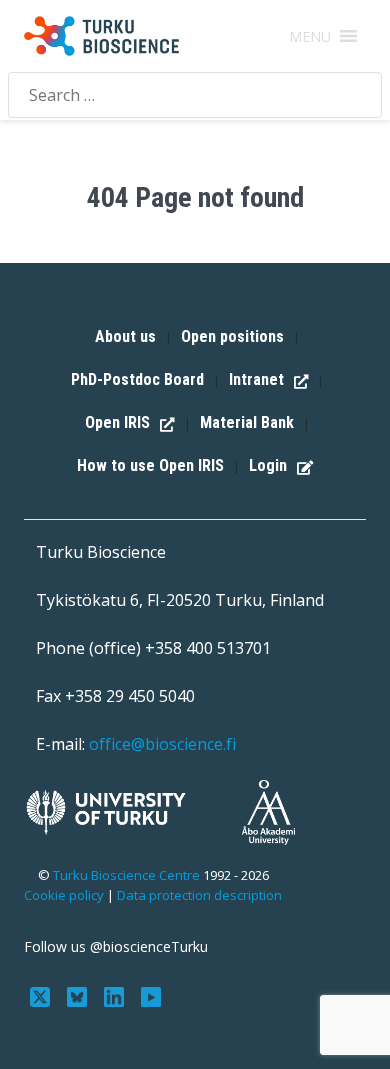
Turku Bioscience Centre (128, 875)
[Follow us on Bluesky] (79, 995)
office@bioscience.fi (162, 744)
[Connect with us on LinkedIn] (116, 995)
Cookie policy (64, 895)
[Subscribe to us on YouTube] (150, 995)
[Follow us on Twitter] (42, 995)
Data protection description (199, 895)
